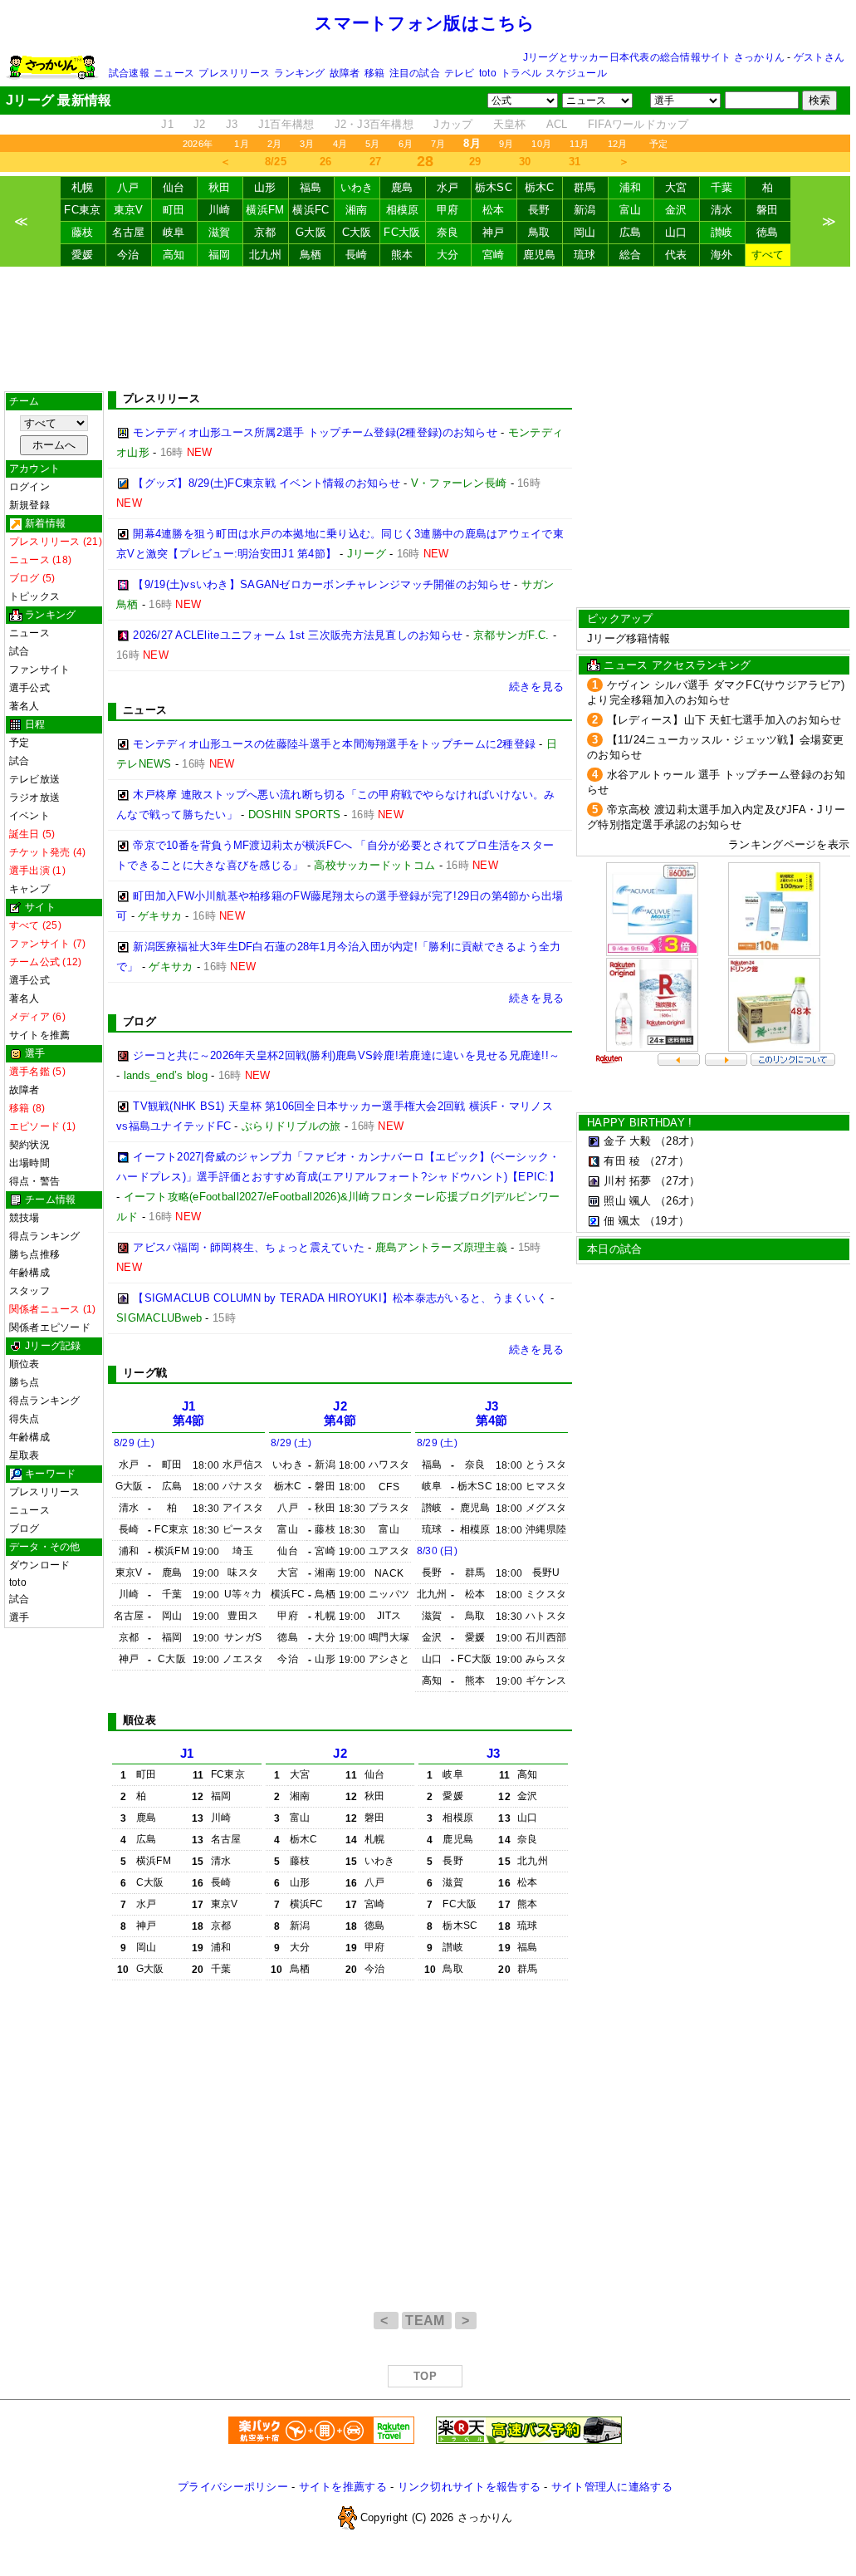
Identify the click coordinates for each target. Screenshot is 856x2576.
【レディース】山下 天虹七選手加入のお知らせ (724, 720)
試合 (19, 651)
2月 (274, 144)
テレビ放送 (34, 779)
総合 (631, 255)
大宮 (676, 187)
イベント (29, 816)
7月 (438, 144)
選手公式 (29, 688)
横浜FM (265, 210)
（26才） (677, 1201)
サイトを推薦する (343, 2487)
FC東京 (82, 210)
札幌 (83, 187)
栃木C (540, 187)
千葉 (722, 187)
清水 (722, 210)
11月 (580, 144)
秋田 (220, 187)
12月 (618, 144)
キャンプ (29, 889)
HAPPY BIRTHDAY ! (639, 1123)
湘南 (357, 210)
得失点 (24, 1419)
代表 (676, 255)
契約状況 (29, 1145)
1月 (241, 144)
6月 (406, 144)
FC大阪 (402, 232)
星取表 (24, 1455)
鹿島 (402, 187)
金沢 (676, 210)
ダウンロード (39, 1565)
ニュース (174, 73)
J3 (232, 124)
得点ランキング (45, 1236)
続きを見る (536, 687)
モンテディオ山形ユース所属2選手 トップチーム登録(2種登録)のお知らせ (315, 432)
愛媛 (83, 255)
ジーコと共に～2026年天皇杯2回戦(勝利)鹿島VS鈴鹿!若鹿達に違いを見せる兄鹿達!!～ (346, 1055)
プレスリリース (234, 73)
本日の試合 (614, 1249)
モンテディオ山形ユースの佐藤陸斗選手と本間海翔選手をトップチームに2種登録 (334, 744)
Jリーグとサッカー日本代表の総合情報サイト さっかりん (654, 57)
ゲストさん (819, 57)
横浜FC (311, 210)
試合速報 (129, 73)
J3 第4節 (492, 1413)
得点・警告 (34, 1181)
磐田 (768, 210)
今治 (128, 255)
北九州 (266, 255)
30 (525, 162)
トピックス (34, 596)
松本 (494, 210)
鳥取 (539, 232)
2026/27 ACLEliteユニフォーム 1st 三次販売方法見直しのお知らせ (298, 635)
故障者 (345, 73)
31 (575, 162)
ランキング (299, 73)
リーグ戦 (145, 1373)
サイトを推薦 (39, 1035)
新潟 (585, 210)
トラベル (521, 73)
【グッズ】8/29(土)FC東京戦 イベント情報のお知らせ (267, 483)
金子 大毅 (627, 1141)
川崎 (220, 210)
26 (326, 162)
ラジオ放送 (34, 797)
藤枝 (83, 232)
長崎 (357, 255)
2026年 (198, 144)
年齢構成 (29, 1273)
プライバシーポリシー (233, 2487)
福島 (311, 187)
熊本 (402, 255)
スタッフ (29, 1291)
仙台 (174, 187)
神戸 (494, 232)
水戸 (448, 187)
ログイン (29, 487)
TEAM (427, 2321)
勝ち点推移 (34, 1254)
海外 (722, 255)
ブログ (24, 1528)
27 (376, 162)
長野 (539, 210)
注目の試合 (415, 73)
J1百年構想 (286, 124)
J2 (200, 124)
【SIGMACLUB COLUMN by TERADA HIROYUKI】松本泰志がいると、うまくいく (340, 1298)
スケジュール (576, 73)
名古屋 (129, 232)
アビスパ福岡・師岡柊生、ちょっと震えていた (249, 1247)
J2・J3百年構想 (374, 124)
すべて (768, 255)
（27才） (667, 1161)
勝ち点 (24, 1382)
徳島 (768, 232)
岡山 (585, 232)
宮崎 (494, 255)
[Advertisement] (425, 329)
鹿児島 (540, 255)
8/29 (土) (134, 1443)
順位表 (24, 1364)
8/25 (276, 162)
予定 (658, 144)
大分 (448, 255)
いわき (357, 187)
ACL (557, 124)
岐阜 (174, 232)
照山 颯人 (627, 1201)
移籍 (374, 73)
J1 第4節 (189, 1413)
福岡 (220, 255)
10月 (541, 144)
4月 (340, 144)
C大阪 (357, 232)
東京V (129, 210)
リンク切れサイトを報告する (469, 2487)
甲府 (448, 210)
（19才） (667, 1221)
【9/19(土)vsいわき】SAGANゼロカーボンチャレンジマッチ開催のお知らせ (322, 584)
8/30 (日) (437, 1551)
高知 (174, 255)
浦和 (631, 187)
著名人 (24, 706)
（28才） (677, 1141)
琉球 (585, 255)
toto (488, 73)
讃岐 (722, 232)
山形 (265, 187)
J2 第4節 (340, 1413)
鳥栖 (311, 255)
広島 (631, 232)
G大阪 (311, 232)
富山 (631, 210)
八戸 (128, 187)
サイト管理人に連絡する (612, 2487)
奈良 (448, 232)
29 (475, 162)
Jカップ (453, 124)
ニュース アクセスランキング (677, 665)
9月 (506, 144)
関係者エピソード (50, 1327)
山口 (676, 232)
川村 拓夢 (627, 1181)
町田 (174, 210)
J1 (167, 124)
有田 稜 (622, 1161)
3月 (307, 144)
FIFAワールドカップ (638, 124)
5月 (372, 144)
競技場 (24, 1218)
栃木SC (494, 187)
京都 (265, 232)
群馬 (585, 187)
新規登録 (29, 505)
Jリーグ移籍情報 (629, 638)
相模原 (403, 210)
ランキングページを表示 (789, 844)
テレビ (460, 73)
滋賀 (220, 232)
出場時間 (29, 1163)
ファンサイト (39, 670)
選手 (19, 1617)
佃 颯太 (622, 1221)
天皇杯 (510, 124)
